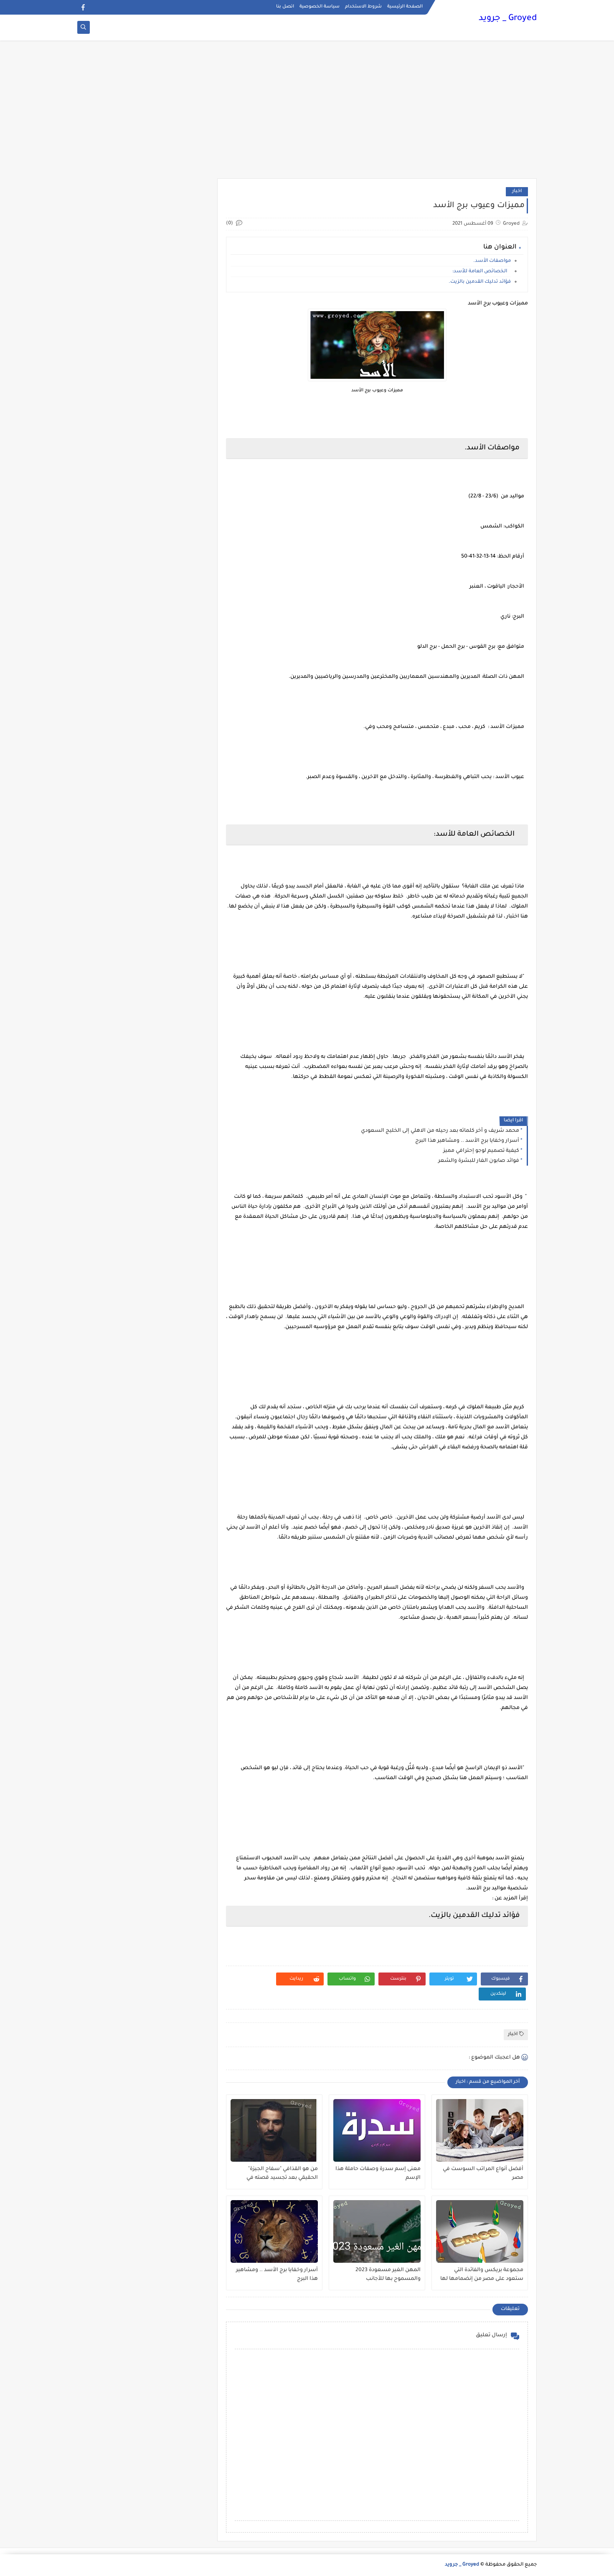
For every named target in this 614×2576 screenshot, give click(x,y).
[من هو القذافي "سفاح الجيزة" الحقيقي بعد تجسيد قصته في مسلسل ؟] (274, 2130)
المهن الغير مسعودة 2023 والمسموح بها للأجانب (388, 2275)
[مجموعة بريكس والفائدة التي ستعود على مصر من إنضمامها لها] (480, 2231)
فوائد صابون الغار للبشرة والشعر (479, 1161)
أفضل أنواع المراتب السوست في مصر (483, 2174)
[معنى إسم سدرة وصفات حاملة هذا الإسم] (377, 2130)
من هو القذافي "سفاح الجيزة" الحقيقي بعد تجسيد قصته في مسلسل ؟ (282, 2174)
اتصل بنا (285, 7)
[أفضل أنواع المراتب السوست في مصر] (480, 2130)
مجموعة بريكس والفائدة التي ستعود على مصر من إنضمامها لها (482, 2275)
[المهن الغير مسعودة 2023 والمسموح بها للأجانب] (377, 2231)
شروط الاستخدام (363, 7)
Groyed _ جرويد (508, 19)
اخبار (517, 191)
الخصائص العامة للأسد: (482, 272)
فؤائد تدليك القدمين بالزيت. (480, 282)
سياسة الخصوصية (320, 7)
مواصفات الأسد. (492, 261)
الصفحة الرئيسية (405, 7)
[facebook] (83, 7)
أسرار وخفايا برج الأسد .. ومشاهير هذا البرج (467, 1141)
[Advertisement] (307, 114)
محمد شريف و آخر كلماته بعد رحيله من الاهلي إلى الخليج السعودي (440, 1131)
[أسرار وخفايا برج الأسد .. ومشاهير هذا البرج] (274, 2231)
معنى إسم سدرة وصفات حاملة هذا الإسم (378, 2174)
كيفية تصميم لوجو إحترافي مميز (481, 1151)
